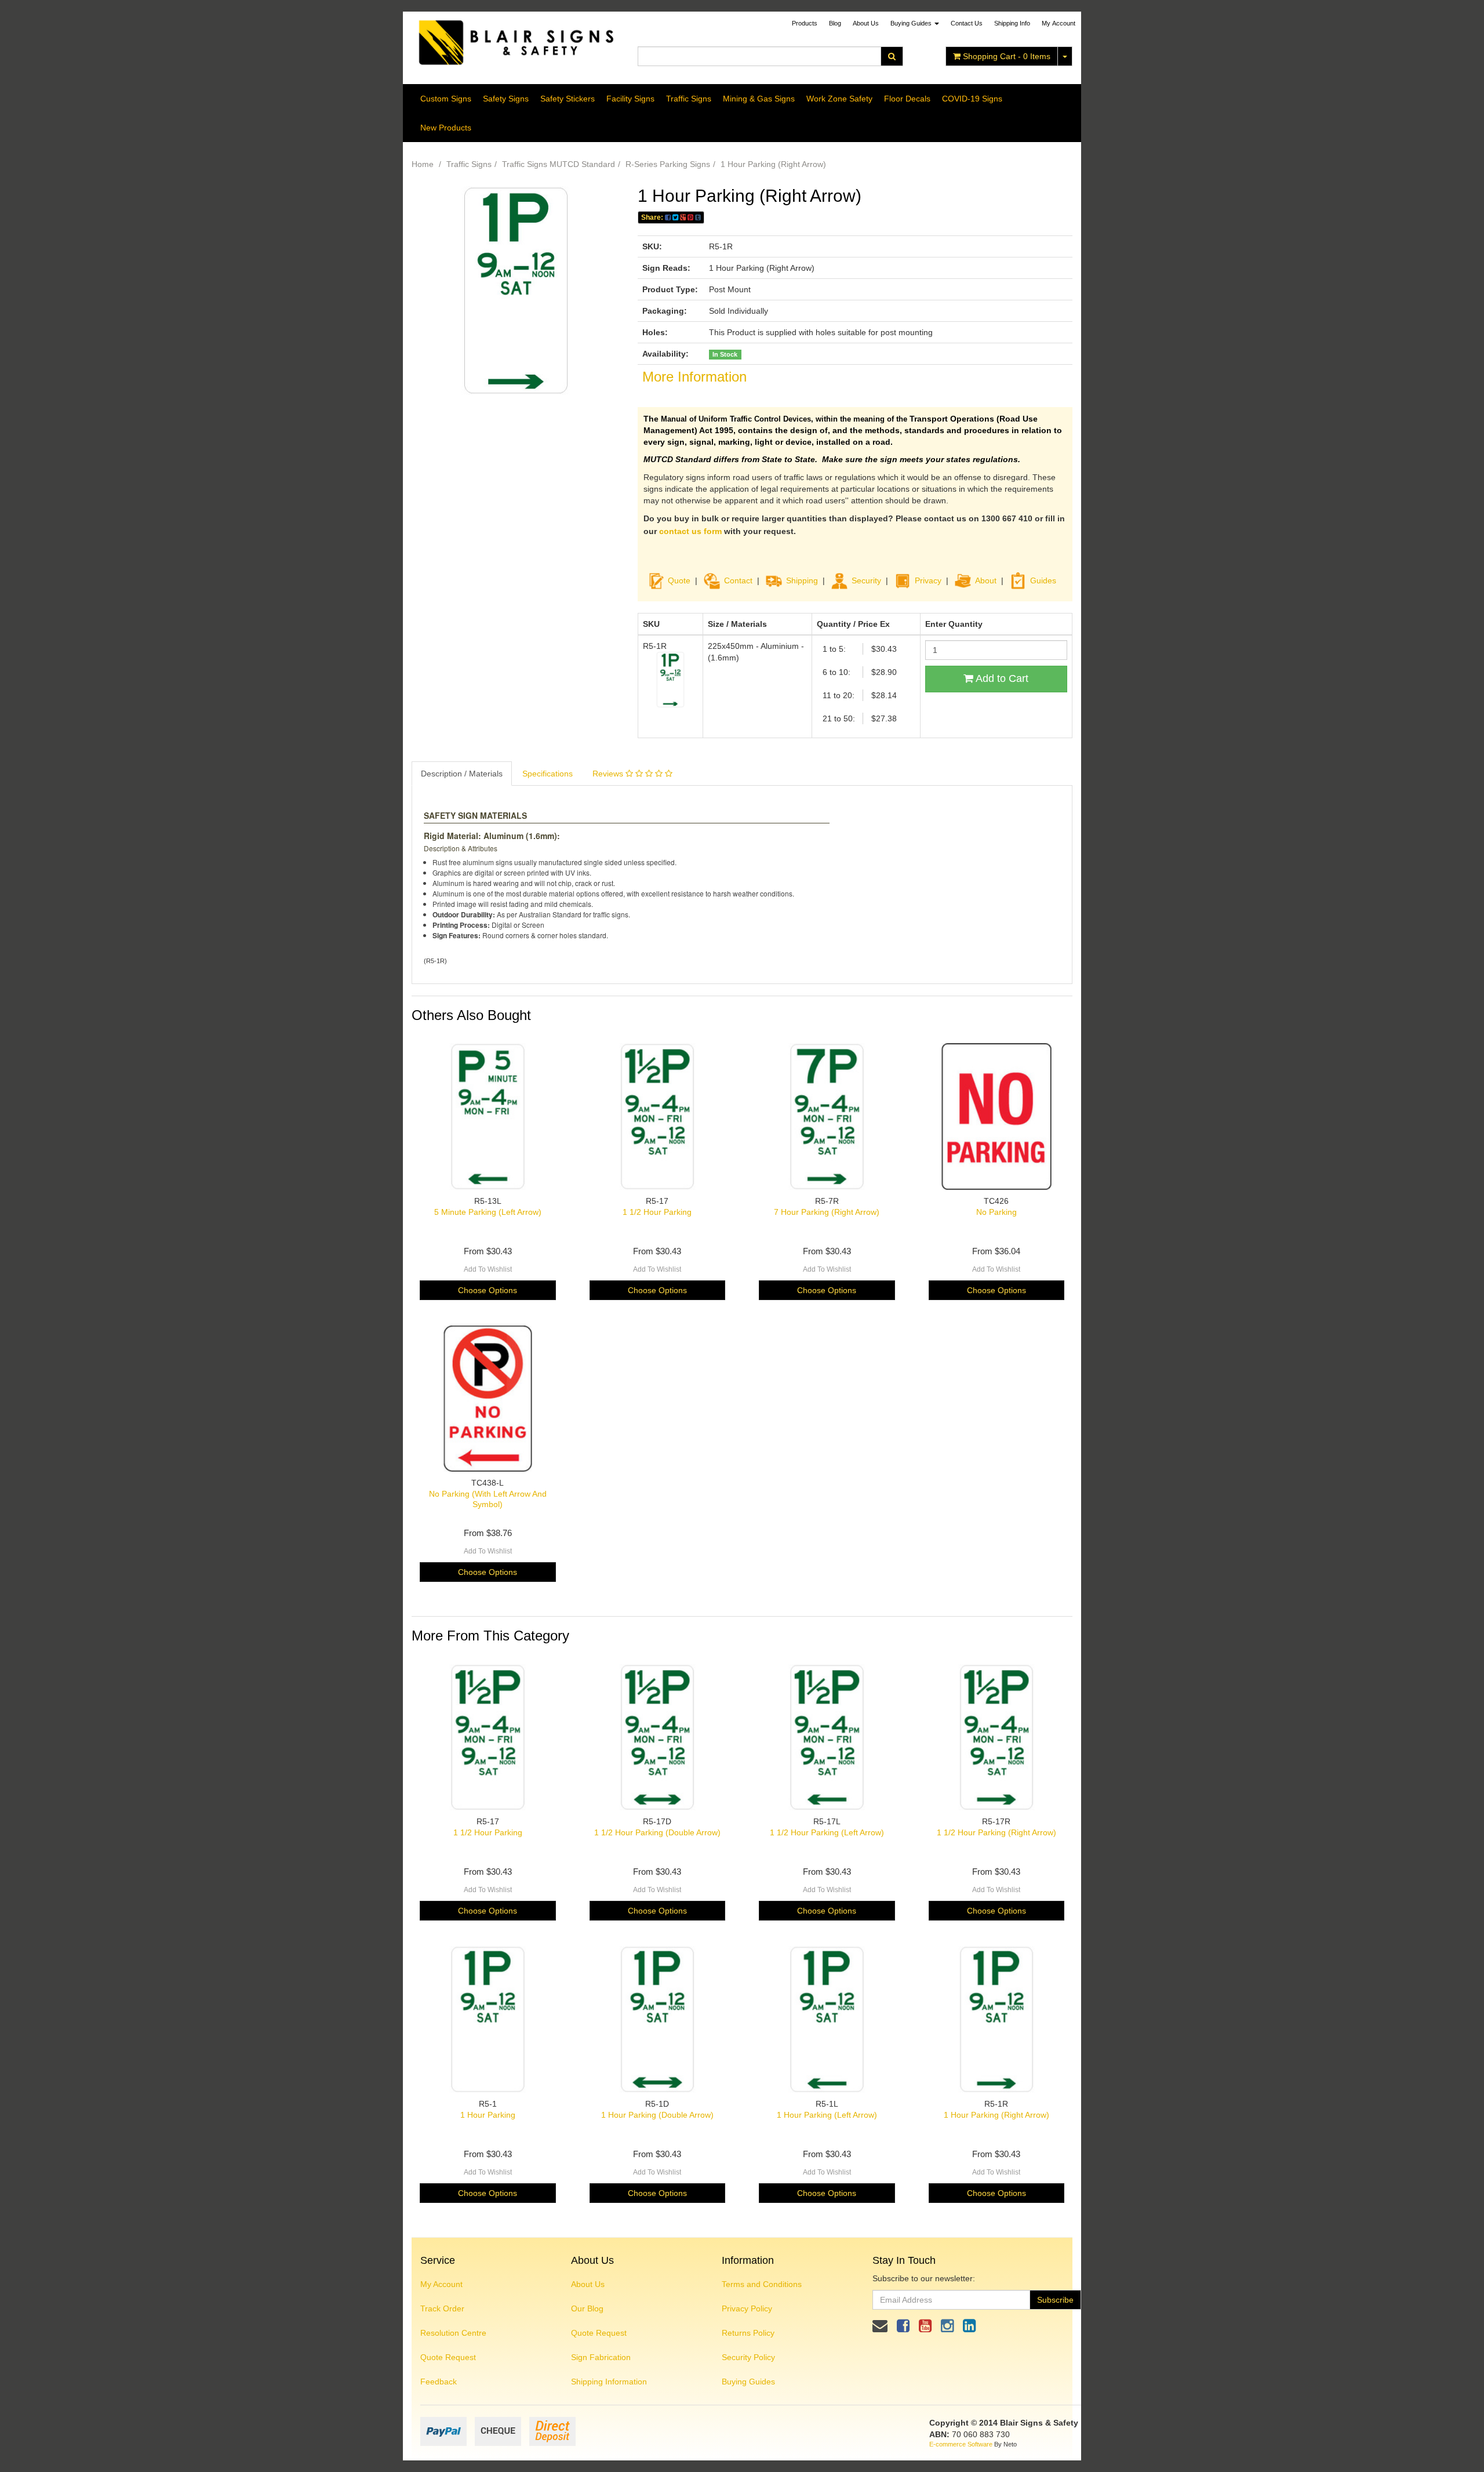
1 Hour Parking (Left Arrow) (827, 2115)
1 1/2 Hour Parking (657, 1212)
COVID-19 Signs (972, 99)
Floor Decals (907, 99)
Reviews (609, 774)
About (986, 580)
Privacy (928, 580)
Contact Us (967, 23)
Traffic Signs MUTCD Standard (559, 164)
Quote (679, 580)
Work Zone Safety (839, 99)
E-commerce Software (961, 2444)
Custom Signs (446, 99)
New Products (446, 128)
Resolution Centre (453, 2333)
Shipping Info (1012, 23)
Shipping (802, 580)
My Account (441, 2284)
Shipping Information (609, 2382)
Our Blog (587, 2308)
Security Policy (748, 2357)
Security (866, 580)
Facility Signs (630, 99)
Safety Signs (506, 99)
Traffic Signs (689, 99)
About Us (866, 23)
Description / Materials (462, 774)
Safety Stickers (568, 99)
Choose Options (488, 1290)
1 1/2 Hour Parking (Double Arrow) (657, 1832)
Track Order (442, 2308)
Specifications (548, 774)
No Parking (996, 1212)
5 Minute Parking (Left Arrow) (488, 1212)
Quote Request (448, 2357)
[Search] (892, 56)
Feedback (439, 2382)
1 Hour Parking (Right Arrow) (773, 164)
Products (805, 23)
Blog (835, 23)
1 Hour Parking (488, 2115)
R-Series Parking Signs (668, 164)
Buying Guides (912, 23)
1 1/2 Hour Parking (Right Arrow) (996, 1832)
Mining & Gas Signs (759, 99)
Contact (738, 580)
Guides (1043, 580)
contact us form (690, 531)
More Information (694, 377)
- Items (1007, 56)
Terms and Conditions (762, 2284)
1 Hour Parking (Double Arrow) (657, 2115)
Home (423, 164)
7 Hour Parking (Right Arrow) (827, 1212)
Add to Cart (1001, 678)
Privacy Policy (747, 2308)
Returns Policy (748, 2333)
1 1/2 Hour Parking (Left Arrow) (827, 1832)
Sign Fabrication (601, 2357)
